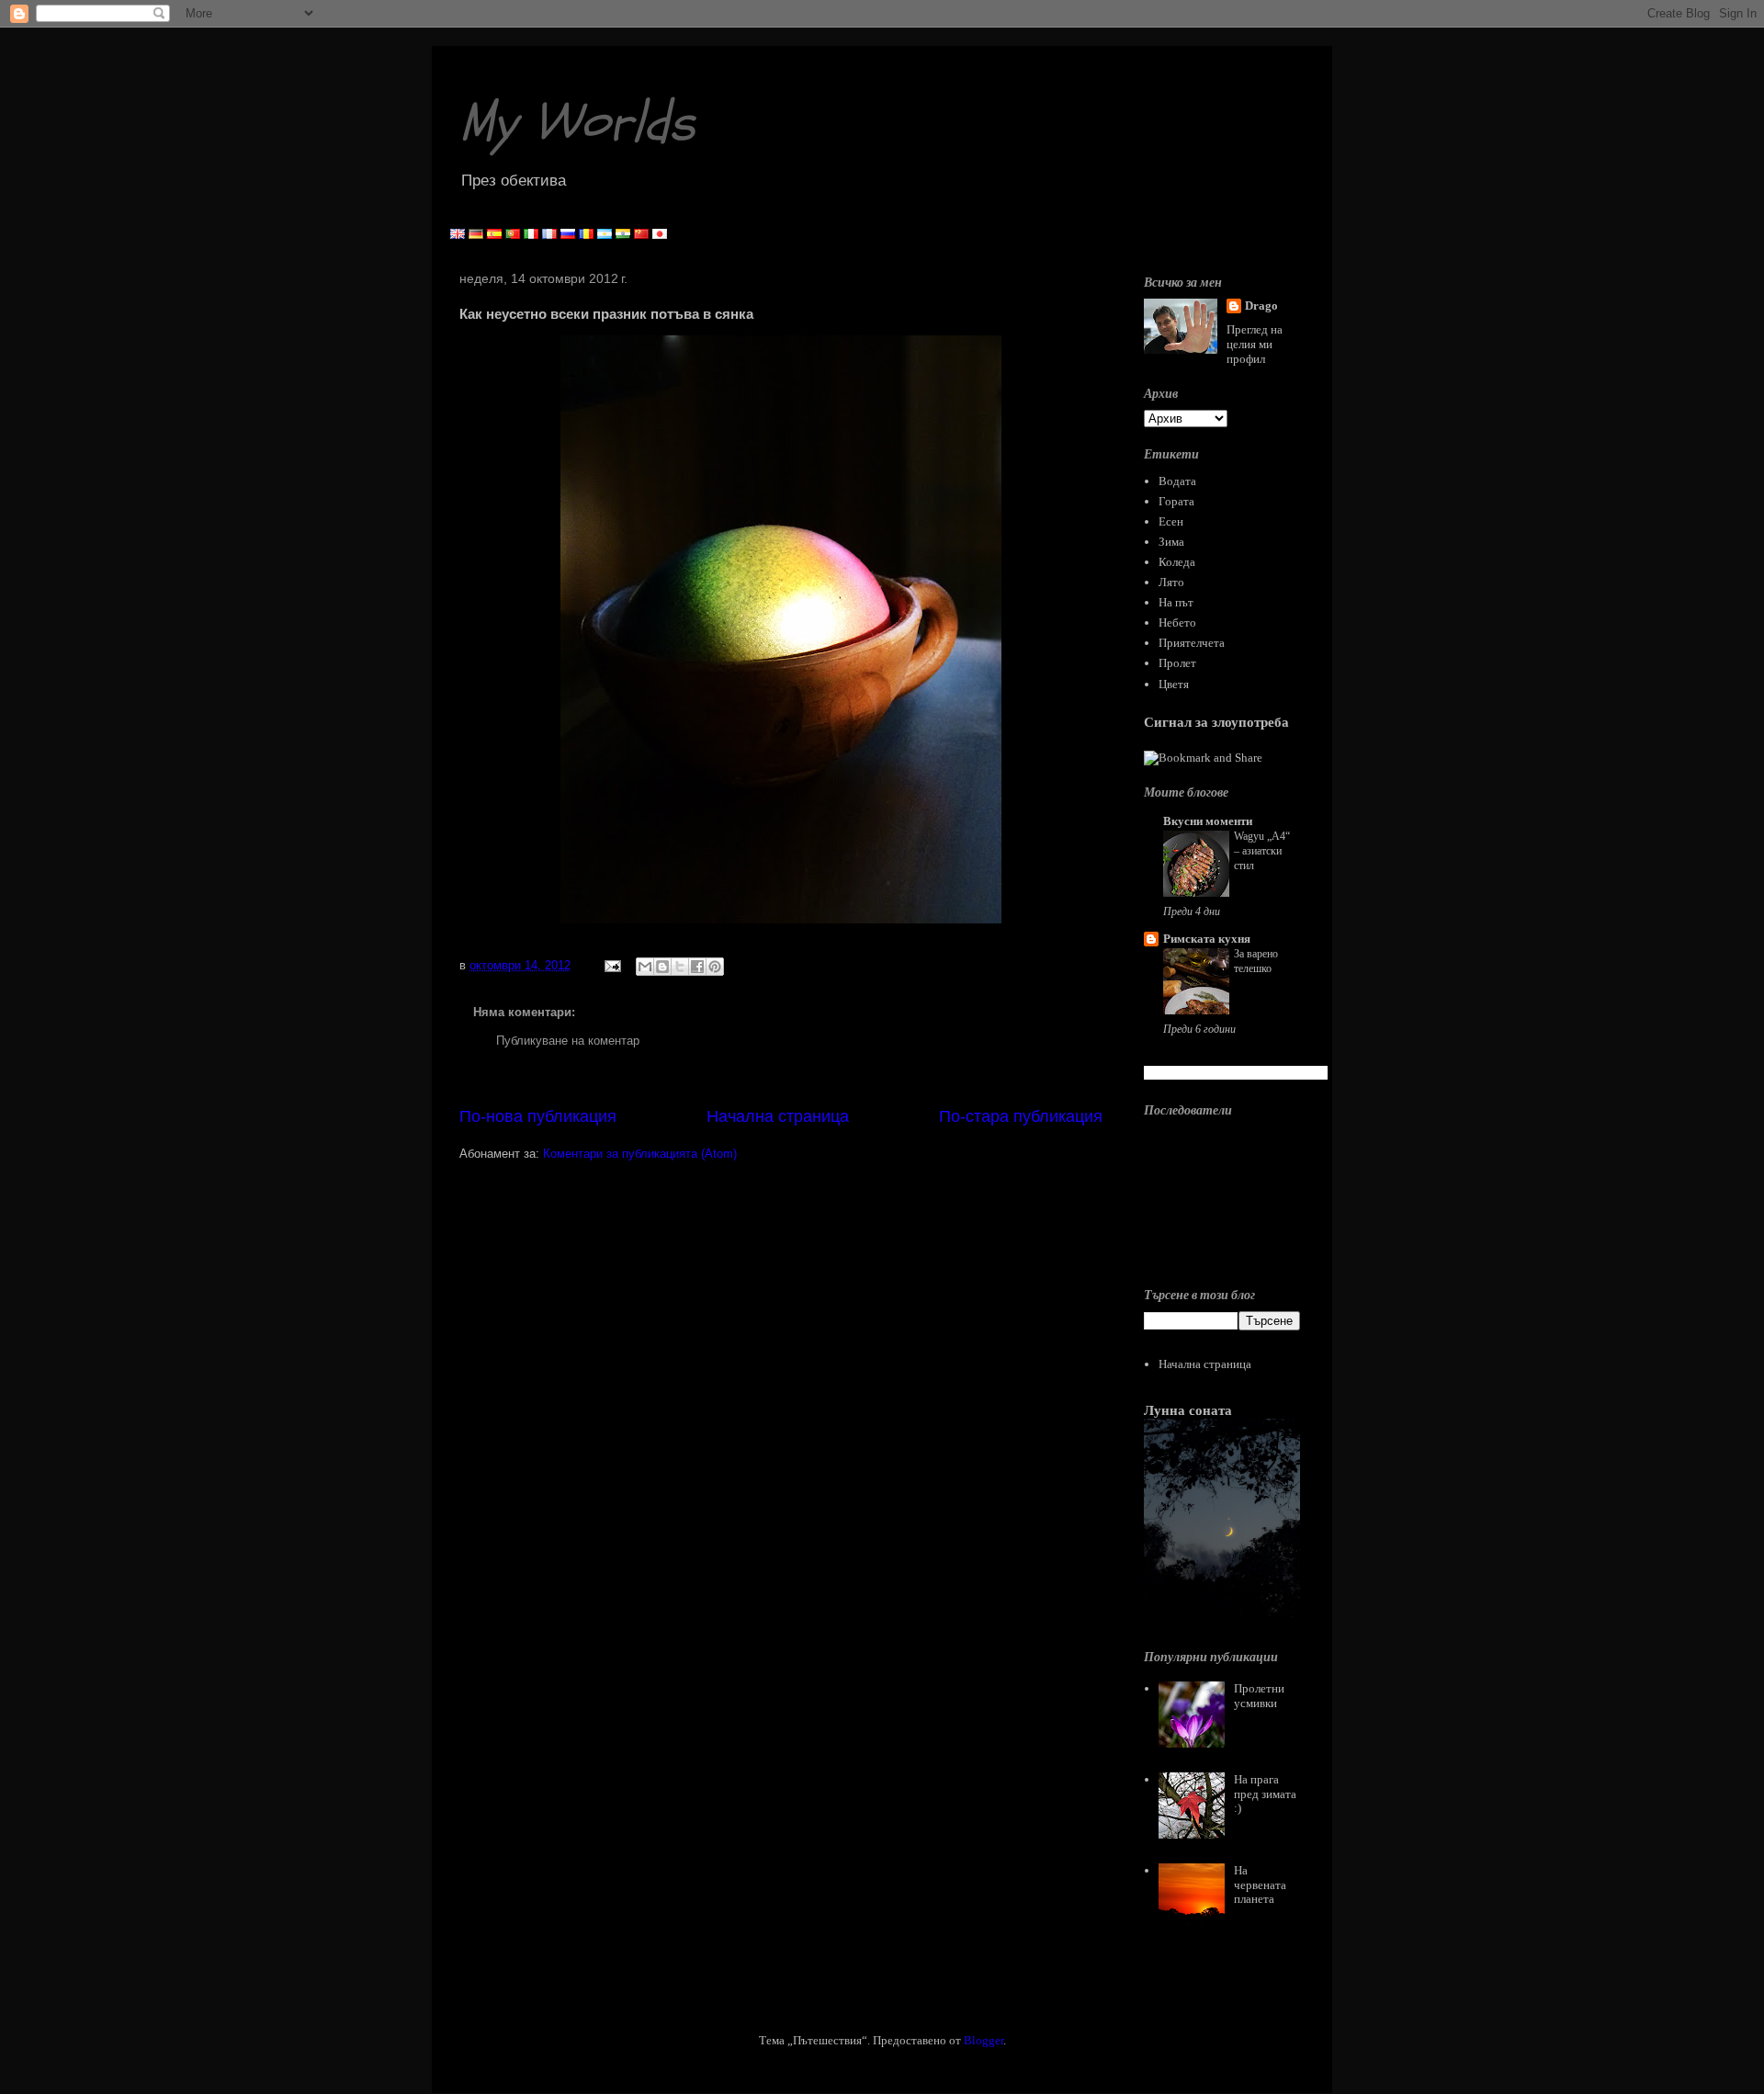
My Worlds (577, 122)
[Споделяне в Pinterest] (715, 967)
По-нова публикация (538, 1116)
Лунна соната (1188, 1410)
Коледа (1177, 562)
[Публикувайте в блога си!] (662, 967)
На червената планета (1260, 1885)
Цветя (1174, 684)
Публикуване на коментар (568, 1041)
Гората (1176, 501)
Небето (1177, 623)
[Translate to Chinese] (641, 235)
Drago (1261, 306)
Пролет (1177, 663)
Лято (1171, 582)
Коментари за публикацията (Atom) (640, 1154)
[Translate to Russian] (568, 235)
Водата (1177, 481)
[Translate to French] (549, 235)
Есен (1171, 521)
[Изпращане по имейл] (645, 967)
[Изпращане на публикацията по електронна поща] (611, 965)
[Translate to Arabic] (605, 235)
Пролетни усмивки (1259, 1696)
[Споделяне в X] (680, 967)
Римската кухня (1207, 939)
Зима (1171, 542)
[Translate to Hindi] (623, 235)
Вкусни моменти (1208, 821)
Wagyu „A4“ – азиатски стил (1262, 851)
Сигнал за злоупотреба (1216, 722)
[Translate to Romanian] (586, 235)
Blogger (984, 2040)
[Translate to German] (476, 235)
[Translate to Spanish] (494, 235)
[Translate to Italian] (531, 235)
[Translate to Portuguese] (513, 235)
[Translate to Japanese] (660, 235)
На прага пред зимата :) (1265, 1794)
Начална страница (778, 1116)
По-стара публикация (1021, 1116)
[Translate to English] (458, 235)
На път (1176, 602)
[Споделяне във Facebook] (697, 967)
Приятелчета (1192, 643)
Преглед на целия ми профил (1255, 344)
